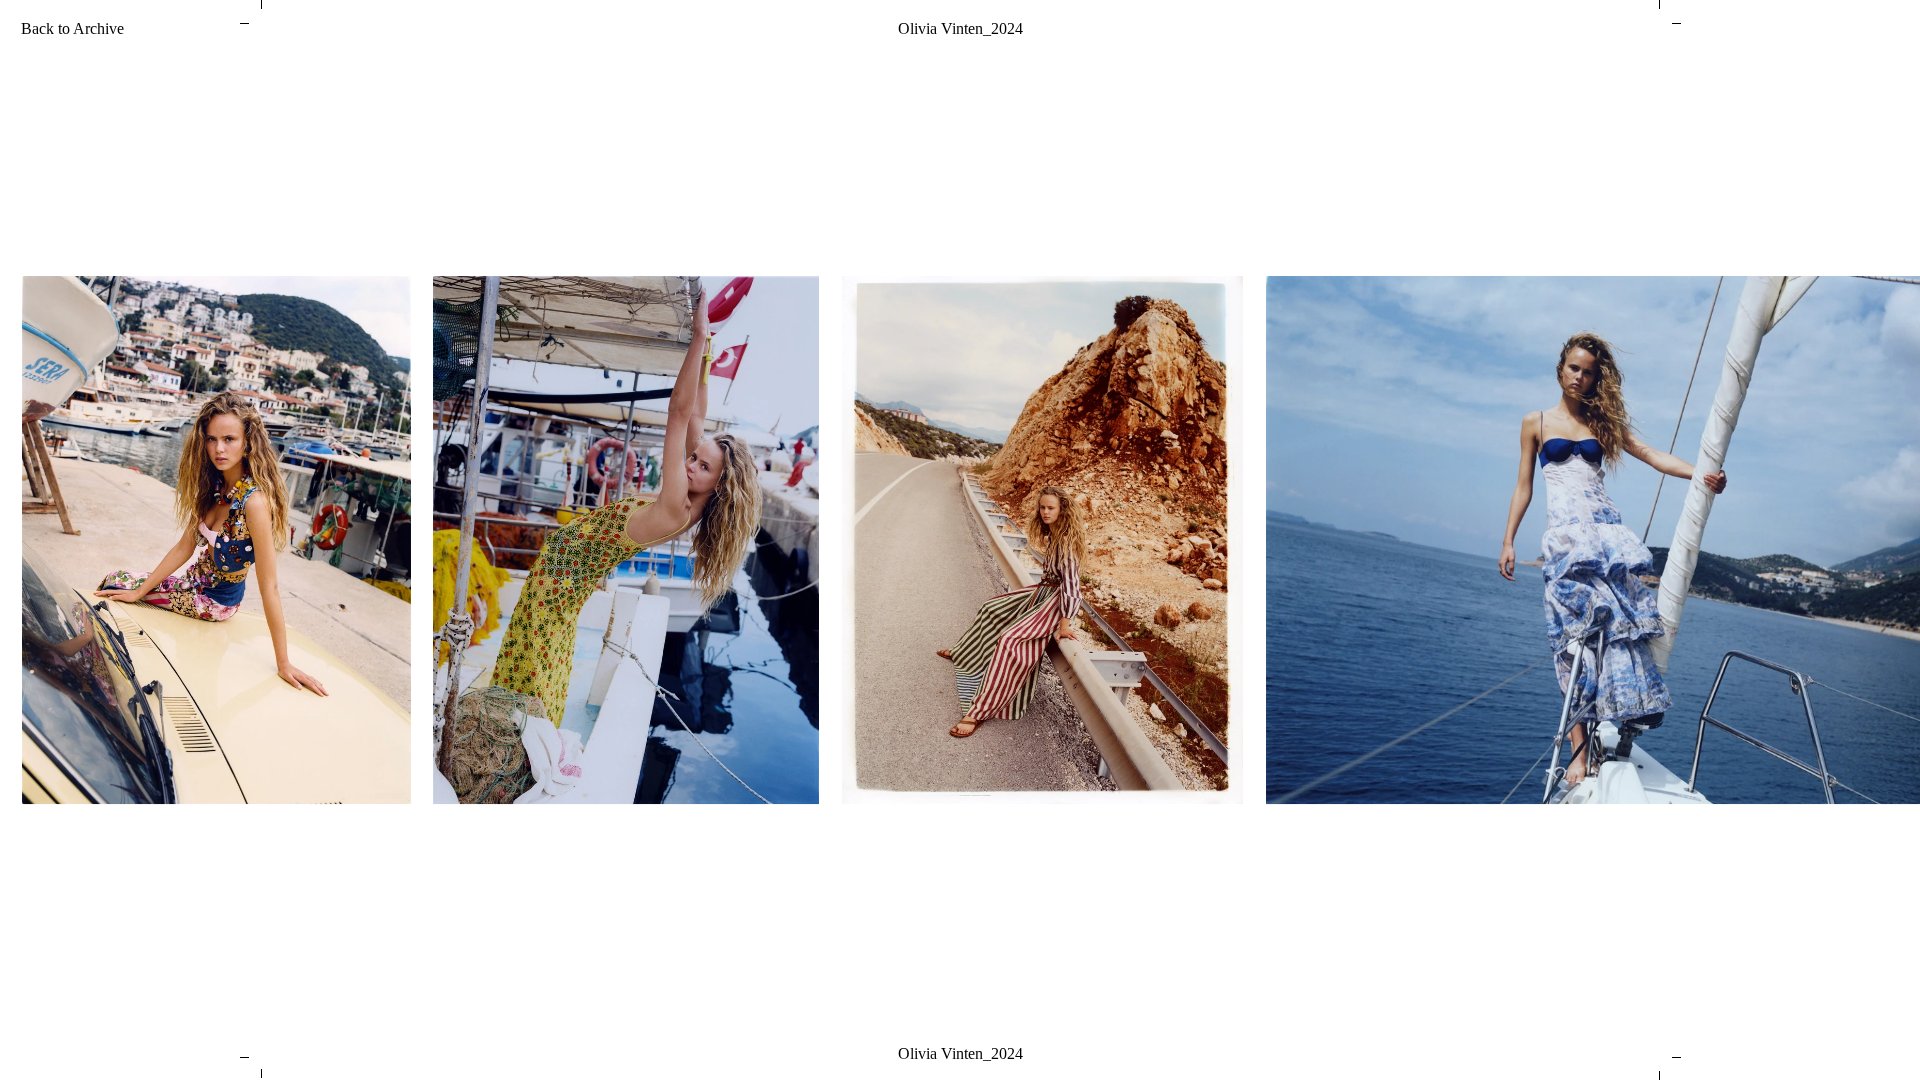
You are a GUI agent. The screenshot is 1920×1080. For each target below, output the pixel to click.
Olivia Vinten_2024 (960, 28)
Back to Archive (72, 28)
